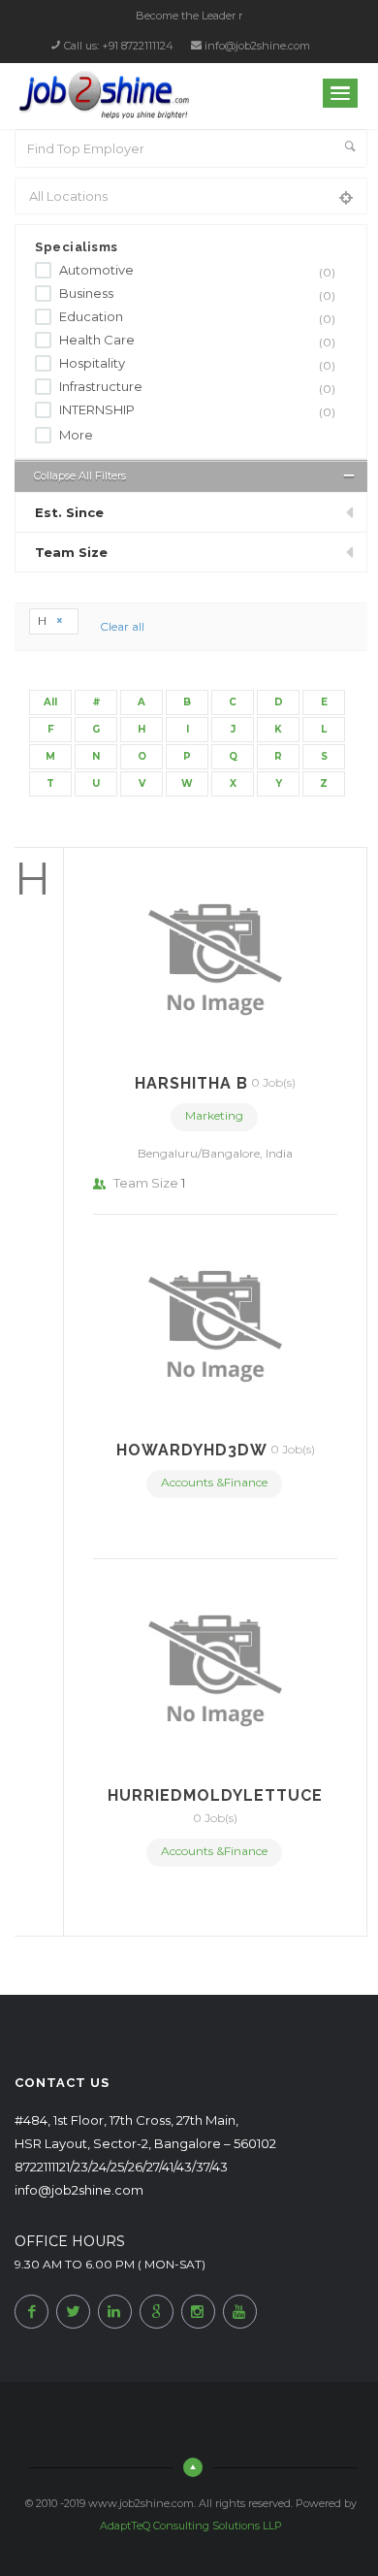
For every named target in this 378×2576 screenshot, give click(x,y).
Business (197, 294)
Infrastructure (197, 388)
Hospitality (197, 364)
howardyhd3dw (192, 1450)
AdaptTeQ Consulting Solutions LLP (191, 2526)
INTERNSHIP (197, 411)
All (50, 702)
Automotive (197, 271)
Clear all (122, 626)
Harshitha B (191, 1083)
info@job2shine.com (257, 46)
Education (197, 318)
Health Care (197, 341)
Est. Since (69, 512)
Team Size (71, 552)
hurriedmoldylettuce (215, 1795)
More (76, 435)
